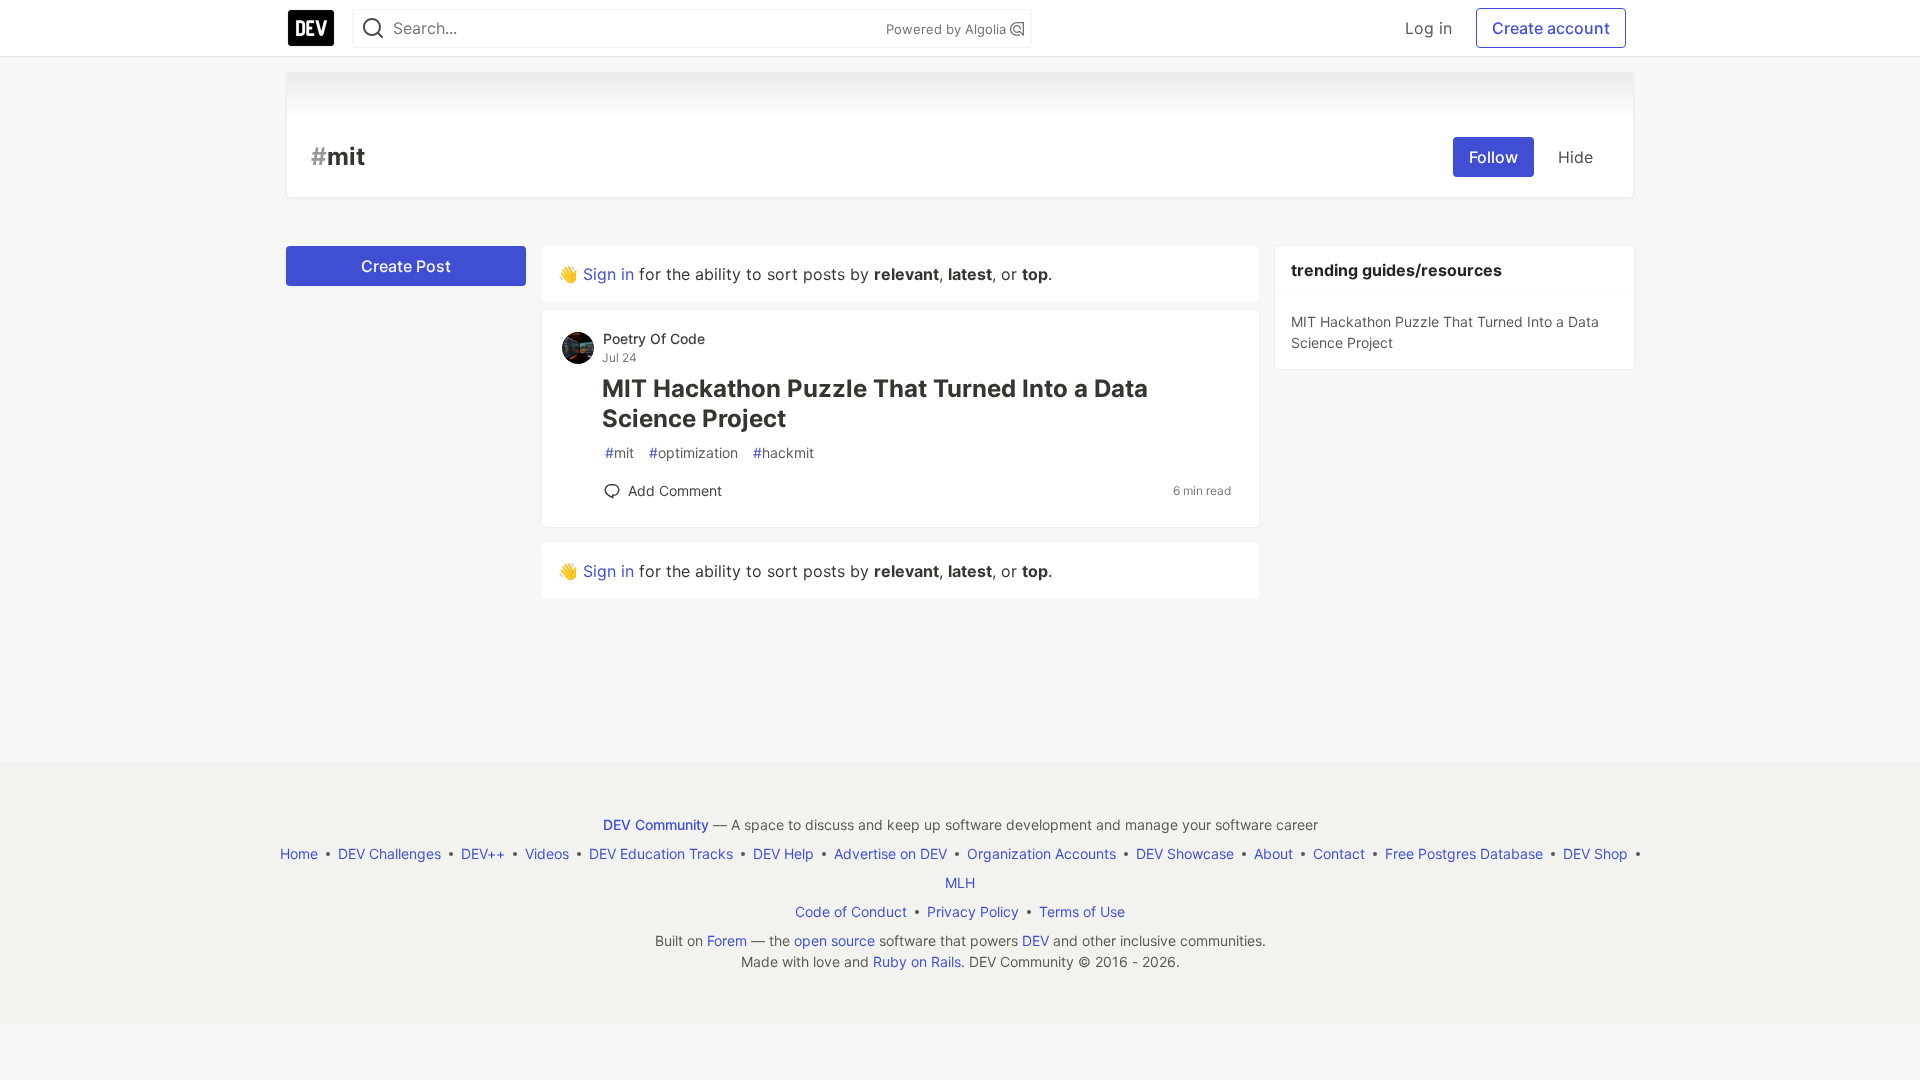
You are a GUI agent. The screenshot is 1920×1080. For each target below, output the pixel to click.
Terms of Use (1082, 911)
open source (834, 940)
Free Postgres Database (1464, 853)
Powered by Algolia (948, 29)
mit (619, 452)
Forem (727, 940)
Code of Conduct (851, 911)
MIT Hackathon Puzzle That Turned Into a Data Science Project (875, 403)
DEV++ (483, 853)
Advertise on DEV (890, 853)
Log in (1428, 28)
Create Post (406, 266)
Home (299, 853)
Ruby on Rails (917, 961)
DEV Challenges (389, 853)
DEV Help (783, 853)
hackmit (783, 452)
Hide (1575, 157)
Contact (1339, 853)
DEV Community (656, 824)
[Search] (373, 28)
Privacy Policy (973, 911)
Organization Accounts (1041, 853)
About (1273, 853)
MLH (960, 882)
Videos (547, 853)
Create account (1551, 28)
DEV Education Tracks (661, 853)
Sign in (608, 274)
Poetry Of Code (654, 338)
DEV (1035, 940)
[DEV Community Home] (311, 28)
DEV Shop (1595, 853)
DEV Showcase (1185, 853)
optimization (693, 452)
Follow (1493, 157)
